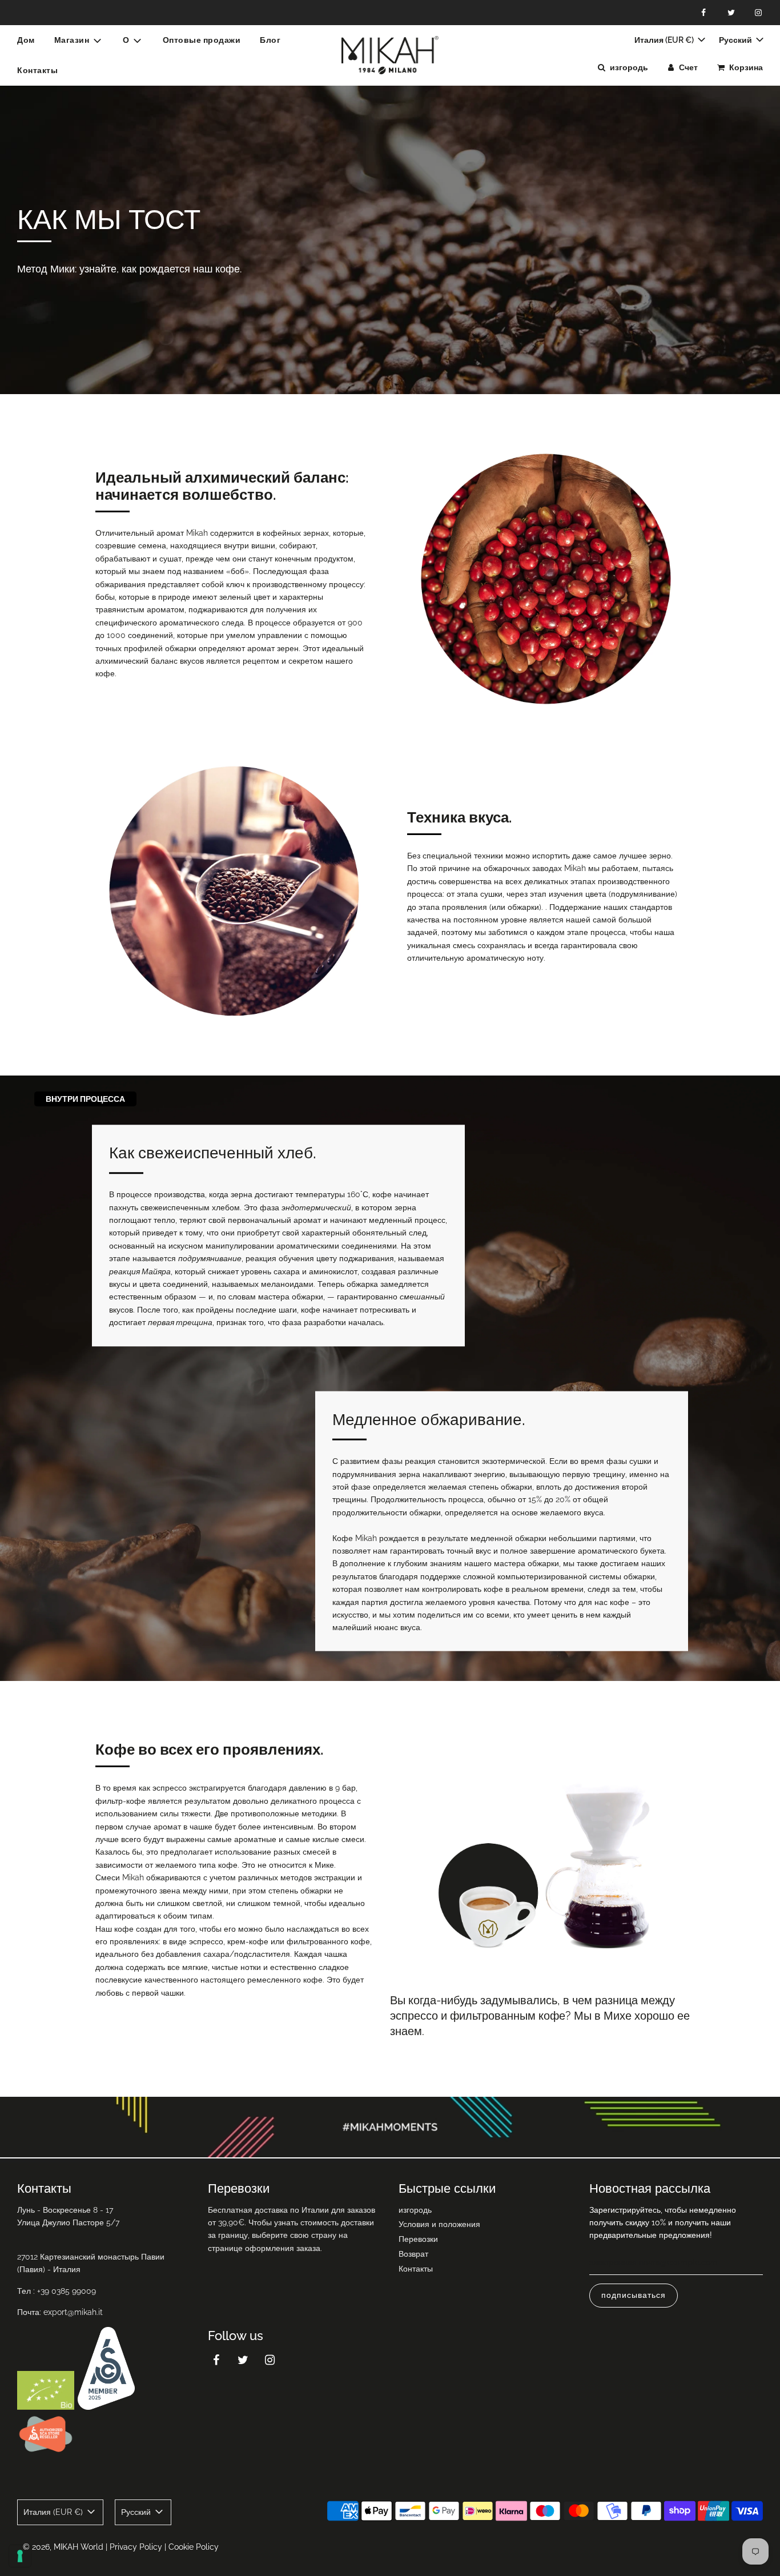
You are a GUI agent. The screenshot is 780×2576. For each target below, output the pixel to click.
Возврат (413, 2254)
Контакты (37, 70)
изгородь (415, 2210)
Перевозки (418, 2239)
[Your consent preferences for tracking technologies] (20, 2556)
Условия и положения (439, 2224)
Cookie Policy (194, 2547)
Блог (270, 40)
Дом (26, 40)
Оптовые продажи (202, 40)
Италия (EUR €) (665, 40)
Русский (736, 40)
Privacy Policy (136, 2547)
